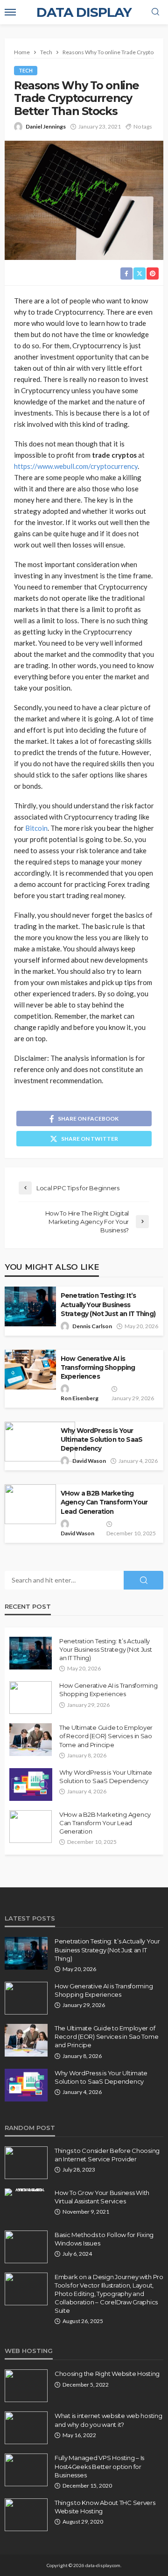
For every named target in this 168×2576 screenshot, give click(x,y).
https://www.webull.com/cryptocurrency (76, 466)
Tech (26, 70)
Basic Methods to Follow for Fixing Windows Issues (104, 2239)
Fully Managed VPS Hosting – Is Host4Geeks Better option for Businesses (99, 2466)
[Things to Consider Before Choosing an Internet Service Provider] (26, 2163)
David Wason (89, 1461)
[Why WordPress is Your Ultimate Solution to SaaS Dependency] (31, 1784)
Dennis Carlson (92, 1326)
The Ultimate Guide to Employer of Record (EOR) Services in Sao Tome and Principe (106, 1736)
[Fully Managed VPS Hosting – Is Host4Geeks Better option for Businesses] (26, 2470)
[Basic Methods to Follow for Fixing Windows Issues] (26, 2247)
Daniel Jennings (46, 126)
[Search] (155, 12)
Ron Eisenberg (80, 1398)
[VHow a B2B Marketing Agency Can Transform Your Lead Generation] (31, 1827)
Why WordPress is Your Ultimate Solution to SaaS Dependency (101, 1439)
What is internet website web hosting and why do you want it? (108, 2420)
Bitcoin (36, 828)
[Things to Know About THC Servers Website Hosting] (26, 2515)
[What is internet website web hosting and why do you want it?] (26, 2428)
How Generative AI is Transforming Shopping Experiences (98, 1367)
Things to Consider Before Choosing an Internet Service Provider (107, 2155)
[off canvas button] (10, 12)
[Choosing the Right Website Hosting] (26, 2386)
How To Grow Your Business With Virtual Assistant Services (102, 2197)
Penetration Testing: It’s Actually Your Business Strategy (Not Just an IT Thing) (108, 1304)
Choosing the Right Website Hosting (107, 2374)
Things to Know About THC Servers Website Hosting (105, 2507)
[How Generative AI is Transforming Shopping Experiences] (31, 1698)
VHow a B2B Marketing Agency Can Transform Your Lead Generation (104, 1502)
